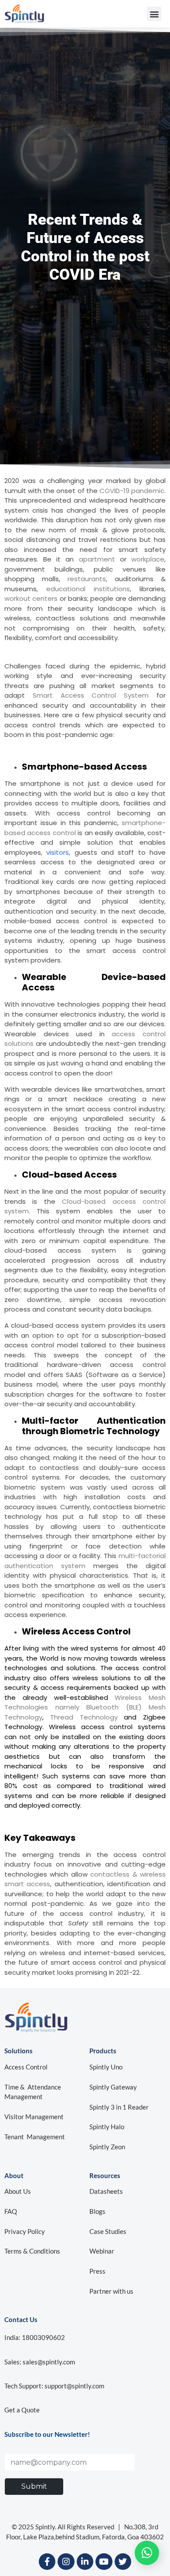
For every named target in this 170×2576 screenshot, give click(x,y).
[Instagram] (66, 2562)
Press (97, 2271)
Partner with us (111, 2291)
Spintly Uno (107, 2067)
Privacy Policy (25, 2231)
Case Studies (108, 2231)
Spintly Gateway (113, 2087)
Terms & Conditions (32, 2251)
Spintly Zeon (107, 2147)
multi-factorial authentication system (85, 1561)
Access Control (26, 2067)
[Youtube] (104, 2562)
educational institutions (88, 589)
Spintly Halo (107, 2127)
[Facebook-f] (47, 2562)
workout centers (31, 598)
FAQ (11, 2211)
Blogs (97, 2211)
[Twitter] (123, 2562)
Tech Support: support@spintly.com (54, 2386)
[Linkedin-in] (85, 2562)
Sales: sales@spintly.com (40, 2362)
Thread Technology (84, 1717)
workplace (148, 559)
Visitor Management (34, 2117)
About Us (18, 2191)
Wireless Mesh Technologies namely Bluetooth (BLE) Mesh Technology (85, 1707)
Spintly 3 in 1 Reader (119, 2107)
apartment (97, 559)
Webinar (102, 2251)
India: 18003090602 (35, 2337)
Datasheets (106, 2191)
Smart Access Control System (91, 695)
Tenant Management (35, 2137)
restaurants (87, 579)
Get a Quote (22, 2410)
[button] (154, 14)
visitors (58, 852)
